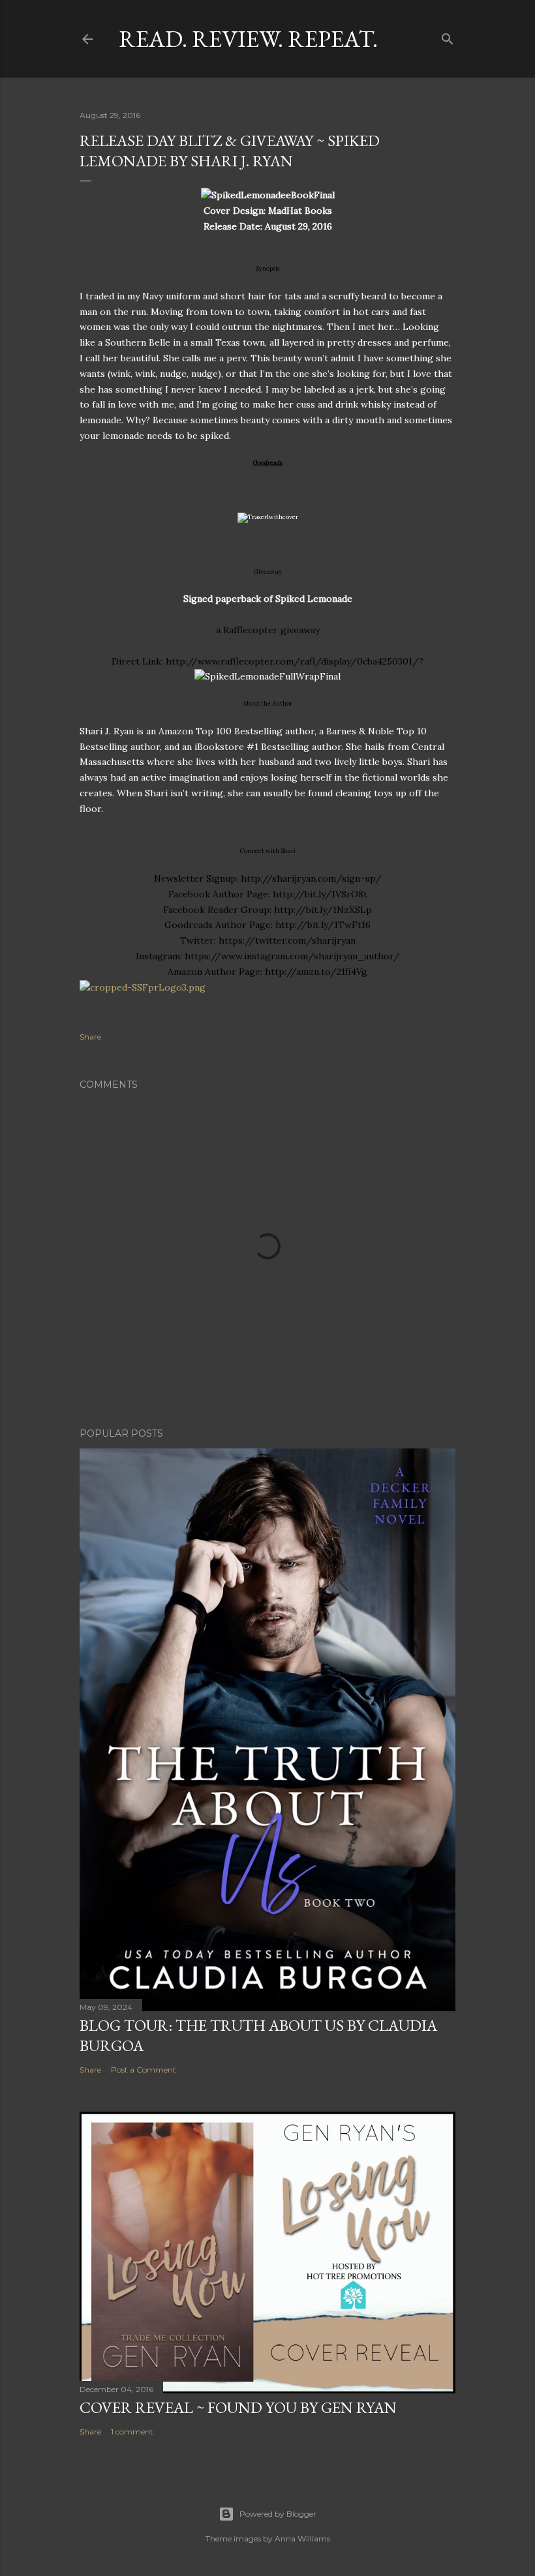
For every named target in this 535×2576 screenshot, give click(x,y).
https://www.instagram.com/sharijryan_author (289, 956)
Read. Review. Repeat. (248, 39)
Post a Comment (144, 2070)
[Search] (448, 36)
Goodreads (268, 463)
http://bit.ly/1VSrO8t (320, 894)
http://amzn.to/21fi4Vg (316, 972)
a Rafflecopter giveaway (268, 630)
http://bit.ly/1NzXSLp (323, 910)
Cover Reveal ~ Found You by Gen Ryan (238, 2407)
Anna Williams (302, 2539)
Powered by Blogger (278, 2514)
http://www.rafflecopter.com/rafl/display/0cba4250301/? (295, 661)
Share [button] (90, 1037)
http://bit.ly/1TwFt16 (323, 925)
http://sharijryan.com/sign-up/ (311, 878)
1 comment (132, 2432)
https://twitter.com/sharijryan (287, 940)
